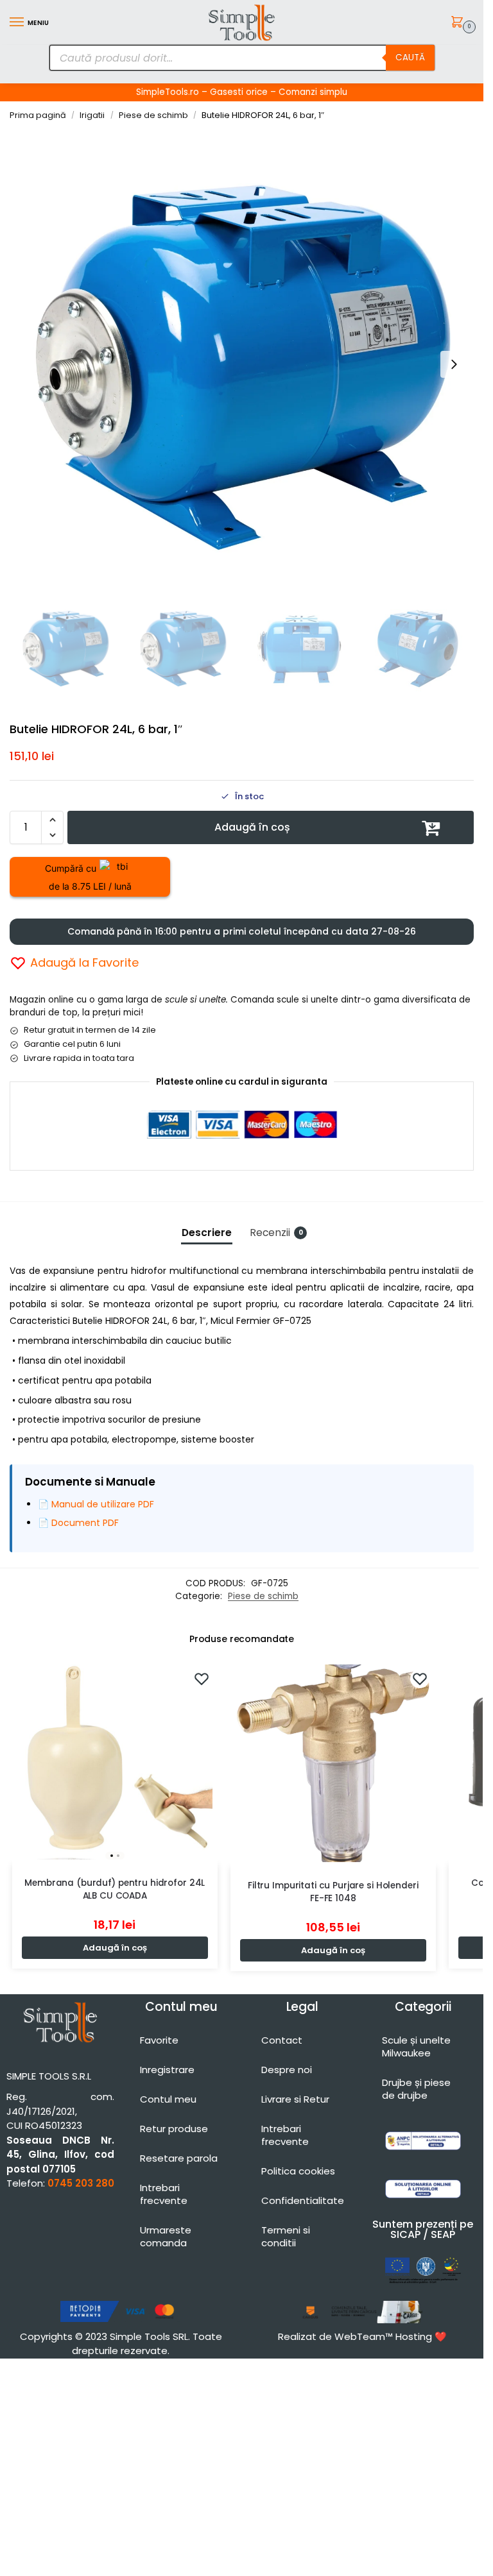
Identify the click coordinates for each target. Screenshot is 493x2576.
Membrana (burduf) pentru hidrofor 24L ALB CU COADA (115, 1889)
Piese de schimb (153, 115)
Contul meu (168, 2099)
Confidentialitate (303, 2200)
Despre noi (287, 2070)
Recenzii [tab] (276, 1233)
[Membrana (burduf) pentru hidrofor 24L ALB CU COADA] (115, 1762)
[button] (459, 23)
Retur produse (174, 2129)
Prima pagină (38, 115)
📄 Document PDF (78, 1523)
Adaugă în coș (252, 827)
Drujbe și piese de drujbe (416, 2089)
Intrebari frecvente (164, 2194)
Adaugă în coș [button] (115, 1948)
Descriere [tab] (207, 1233)
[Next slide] (454, 364)
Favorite (159, 2040)
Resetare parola (179, 2158)
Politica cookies (298, 2171)
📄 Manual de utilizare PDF (96, 1504)
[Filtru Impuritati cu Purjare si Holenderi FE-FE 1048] (333, 1763)
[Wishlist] (202, 1679)
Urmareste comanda (166, 2236)
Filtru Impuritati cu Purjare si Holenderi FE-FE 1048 (333, 1892)
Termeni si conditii (286, 2236)
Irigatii (92, 115)
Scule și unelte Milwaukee (416, 2046)
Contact (282, 2040)
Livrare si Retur (295, 2099)
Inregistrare (167, 2070)
